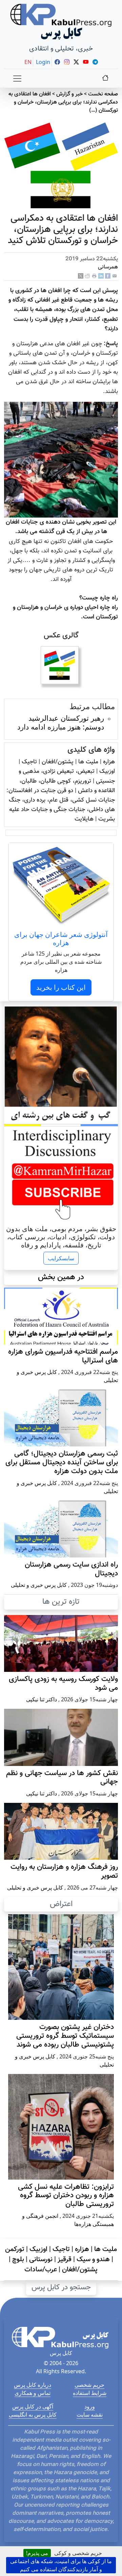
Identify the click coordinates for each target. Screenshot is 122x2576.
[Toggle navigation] (17, 79)
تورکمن (15, 2249)
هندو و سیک (93, 2260)
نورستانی (41, 2260)
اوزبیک (107, 771)
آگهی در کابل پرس (33, 2406)
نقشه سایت (90, 2415)
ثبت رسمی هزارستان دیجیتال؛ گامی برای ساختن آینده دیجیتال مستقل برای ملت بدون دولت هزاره (62, 1463)
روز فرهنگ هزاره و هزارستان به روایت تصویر (64, 1872)
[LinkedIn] (101, 276)
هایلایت (84, 819)
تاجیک (29, 762)
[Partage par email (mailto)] (115, 276)
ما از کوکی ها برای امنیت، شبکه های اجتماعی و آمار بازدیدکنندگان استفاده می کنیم (61, 2565)
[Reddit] (87, 276)
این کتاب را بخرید (61, 987)
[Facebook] (108, 276)
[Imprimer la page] (94, 276)
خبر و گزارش (69, 94)
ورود (90, 2406)
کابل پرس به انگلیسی (33, 2415)
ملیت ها (88, 762)
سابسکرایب (61, 1258)
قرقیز (65, 2260)
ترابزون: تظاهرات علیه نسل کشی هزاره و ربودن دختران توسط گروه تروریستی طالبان (66, 2196)
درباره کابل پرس (33, 2385)
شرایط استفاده (90, 2393)
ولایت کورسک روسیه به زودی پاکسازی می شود (63, 1684)
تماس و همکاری (33, 2393)
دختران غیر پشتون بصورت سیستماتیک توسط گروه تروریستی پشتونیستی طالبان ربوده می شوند (65, 2036)
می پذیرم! (37, 2553)
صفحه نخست (103, 94)
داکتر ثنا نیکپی (42, 1699)
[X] (81, 276)
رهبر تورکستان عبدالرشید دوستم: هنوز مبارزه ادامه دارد (61, 722)
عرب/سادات (41, 2270)
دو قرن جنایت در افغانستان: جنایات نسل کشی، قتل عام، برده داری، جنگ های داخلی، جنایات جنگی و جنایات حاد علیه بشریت (61, 805)
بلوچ (18, 2260)
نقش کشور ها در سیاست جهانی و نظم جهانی (62, 1778)
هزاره (109, 762)
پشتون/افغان (58, 762)
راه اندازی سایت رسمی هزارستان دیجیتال (71, 1569)
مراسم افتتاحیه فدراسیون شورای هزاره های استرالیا (63, 1356)
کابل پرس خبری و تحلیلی (39, 1585)
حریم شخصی (89, 2385)
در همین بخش (61, 1277)
